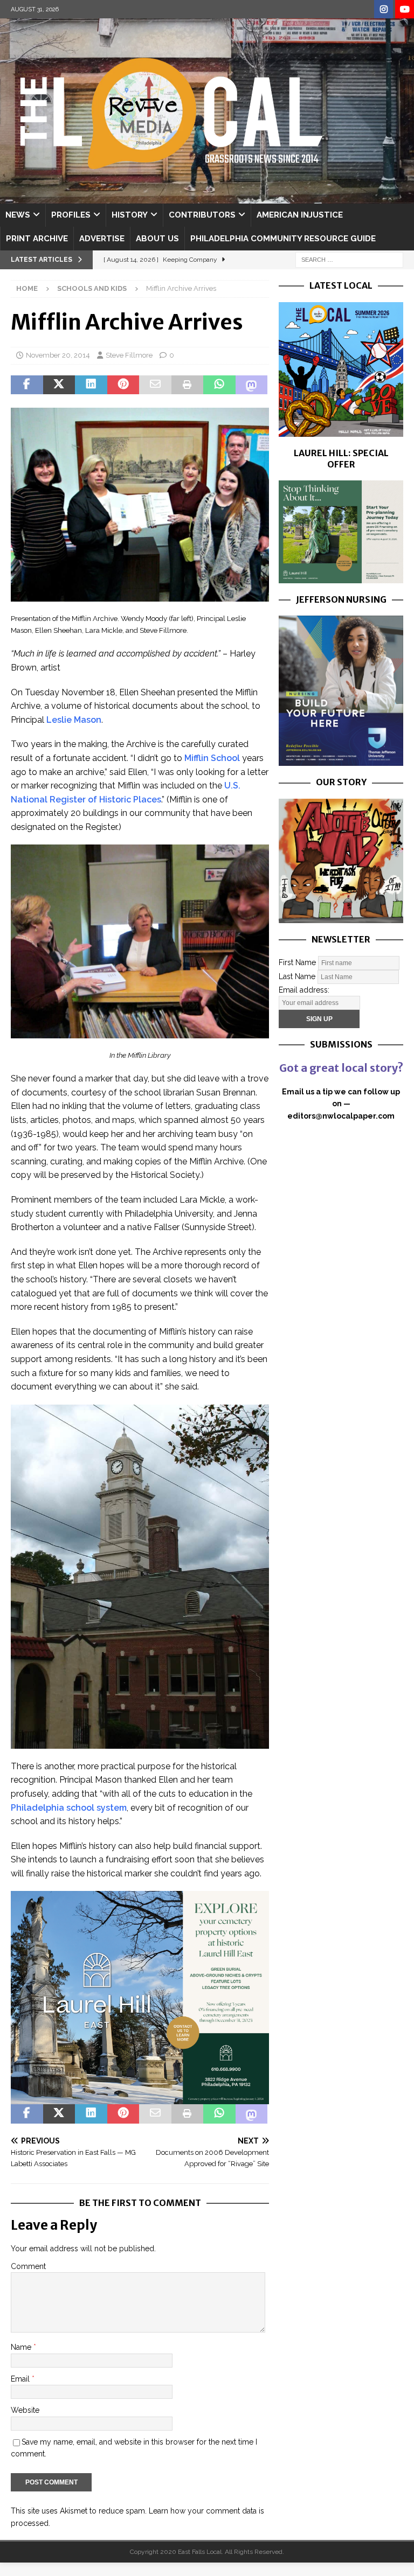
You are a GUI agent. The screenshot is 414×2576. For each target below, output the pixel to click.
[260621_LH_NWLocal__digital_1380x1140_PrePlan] (341, 577)
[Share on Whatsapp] (219, 385)
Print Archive (37, 239)
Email (21, 2379)
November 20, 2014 (58, 355)
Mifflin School (212, 758)
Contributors (202, 215)
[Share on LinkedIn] (91, 385)
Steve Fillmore (129, 355)
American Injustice (300, 215)
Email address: (304, 990)
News (18, 215)
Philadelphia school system (69, 1808)
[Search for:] (349, 259)
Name (22, 2347)
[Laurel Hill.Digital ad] (140, 2098)
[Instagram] (384, 9)
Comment (28, 2266)
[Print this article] (188, 385)
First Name (297, 962)
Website (25, 2410)
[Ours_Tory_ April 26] (341, 917)
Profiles (71, 215)
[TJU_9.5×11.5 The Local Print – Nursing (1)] (341, 760)
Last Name (297, 976)
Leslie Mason (74, 720)
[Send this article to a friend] (155, 385)
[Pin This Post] (123, 385)
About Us (157, 239)
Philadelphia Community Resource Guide (283, 239)
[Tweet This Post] (59, 385)
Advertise (102, 239)
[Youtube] (405, 9)
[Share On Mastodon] (252, 385)
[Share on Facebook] (27, 385)
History (130, 215)
